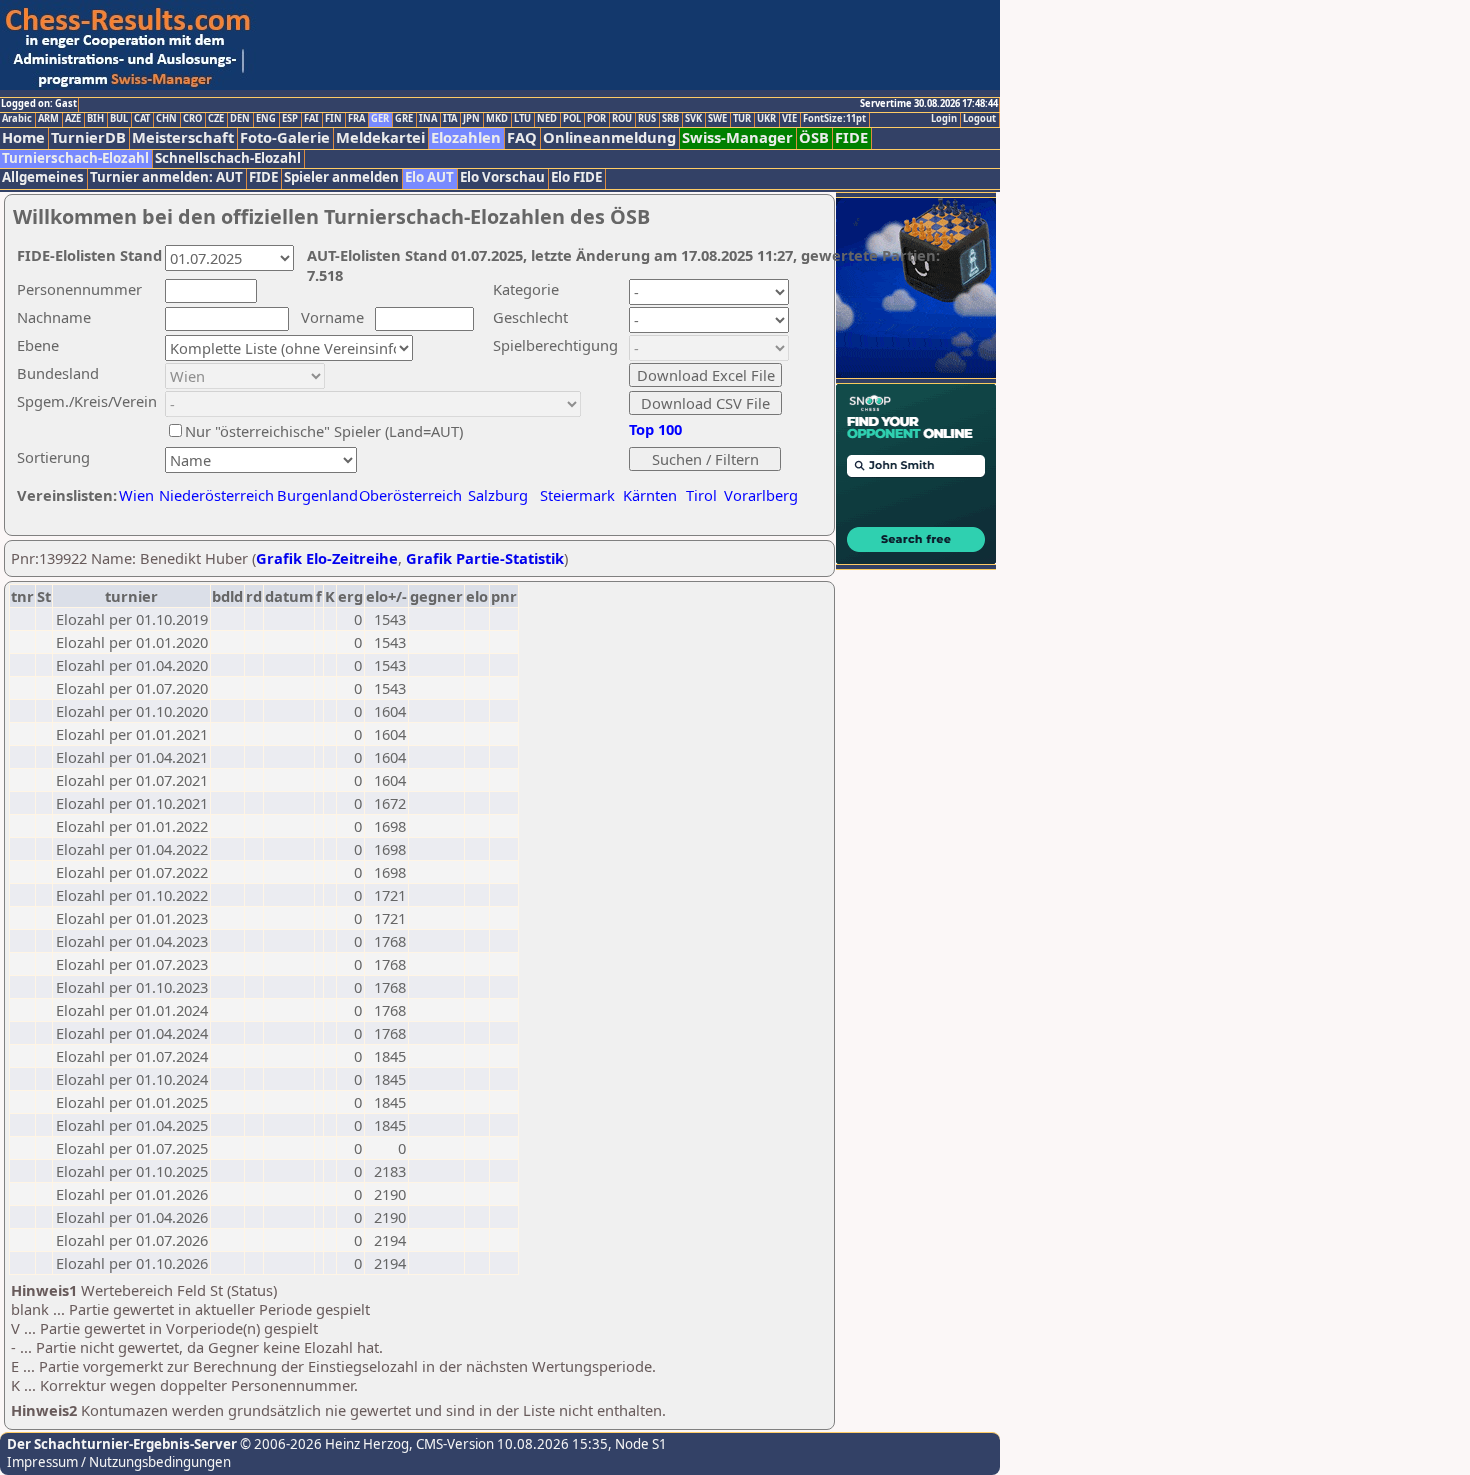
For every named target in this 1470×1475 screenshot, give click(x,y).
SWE (717, 119)
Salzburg (498, 495)
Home (23, 137)
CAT (142, 119)
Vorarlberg (761, 495)
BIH (95, 119)
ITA (450, 119)
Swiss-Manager (737, 137)
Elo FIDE (576, 177)
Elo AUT (429, 177)
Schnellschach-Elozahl (228, 158)
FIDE (851, 137)
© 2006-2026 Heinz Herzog (323, 1444)
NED (547, 119)
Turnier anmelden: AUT (166, 177)
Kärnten (650, 495)
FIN (333, 119)
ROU (622, 119)
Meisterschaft (183, 137)
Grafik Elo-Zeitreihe (327, 558)
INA (428, 119)
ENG (266, 119)
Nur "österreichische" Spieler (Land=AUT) (324, 431)
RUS (647, 119)
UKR (766, 119)
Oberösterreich (410, 495)
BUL (119, 119)
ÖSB (814, 137)
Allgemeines (43, 177)
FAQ (522, 137)
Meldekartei (380, 137)
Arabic (17, 119)
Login (944, 119)
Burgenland (317, 495)
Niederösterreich (213, 495)
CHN (166, 119)
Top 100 (655, 429)
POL (572, 119)
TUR (742, 119)
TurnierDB (88, 137)
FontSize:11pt (834, 119)
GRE (404, 119)
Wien (136, 495)
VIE (789, 119)
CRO (192, 119)
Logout (979, 119)
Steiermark (577, 495)
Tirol (701, 495)
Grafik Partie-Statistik (485, 558)
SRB (670, 119)
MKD (497, 119)
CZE (216, 119)
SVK (693, 119)
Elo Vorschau (502, 177)
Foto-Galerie (285, 137)
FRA (356, 119)
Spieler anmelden (341, 177)
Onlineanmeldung (609, 137)
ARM (48, 119)
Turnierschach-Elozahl (75, 158)
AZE (73, 119)
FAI (311, 119)
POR (596, 119)
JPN (471, 119)
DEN (240, 119)
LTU (522, 119)
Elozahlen (466, 137)
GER (380, 119)
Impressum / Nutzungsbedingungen (119, 1462)
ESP (290, 119)
